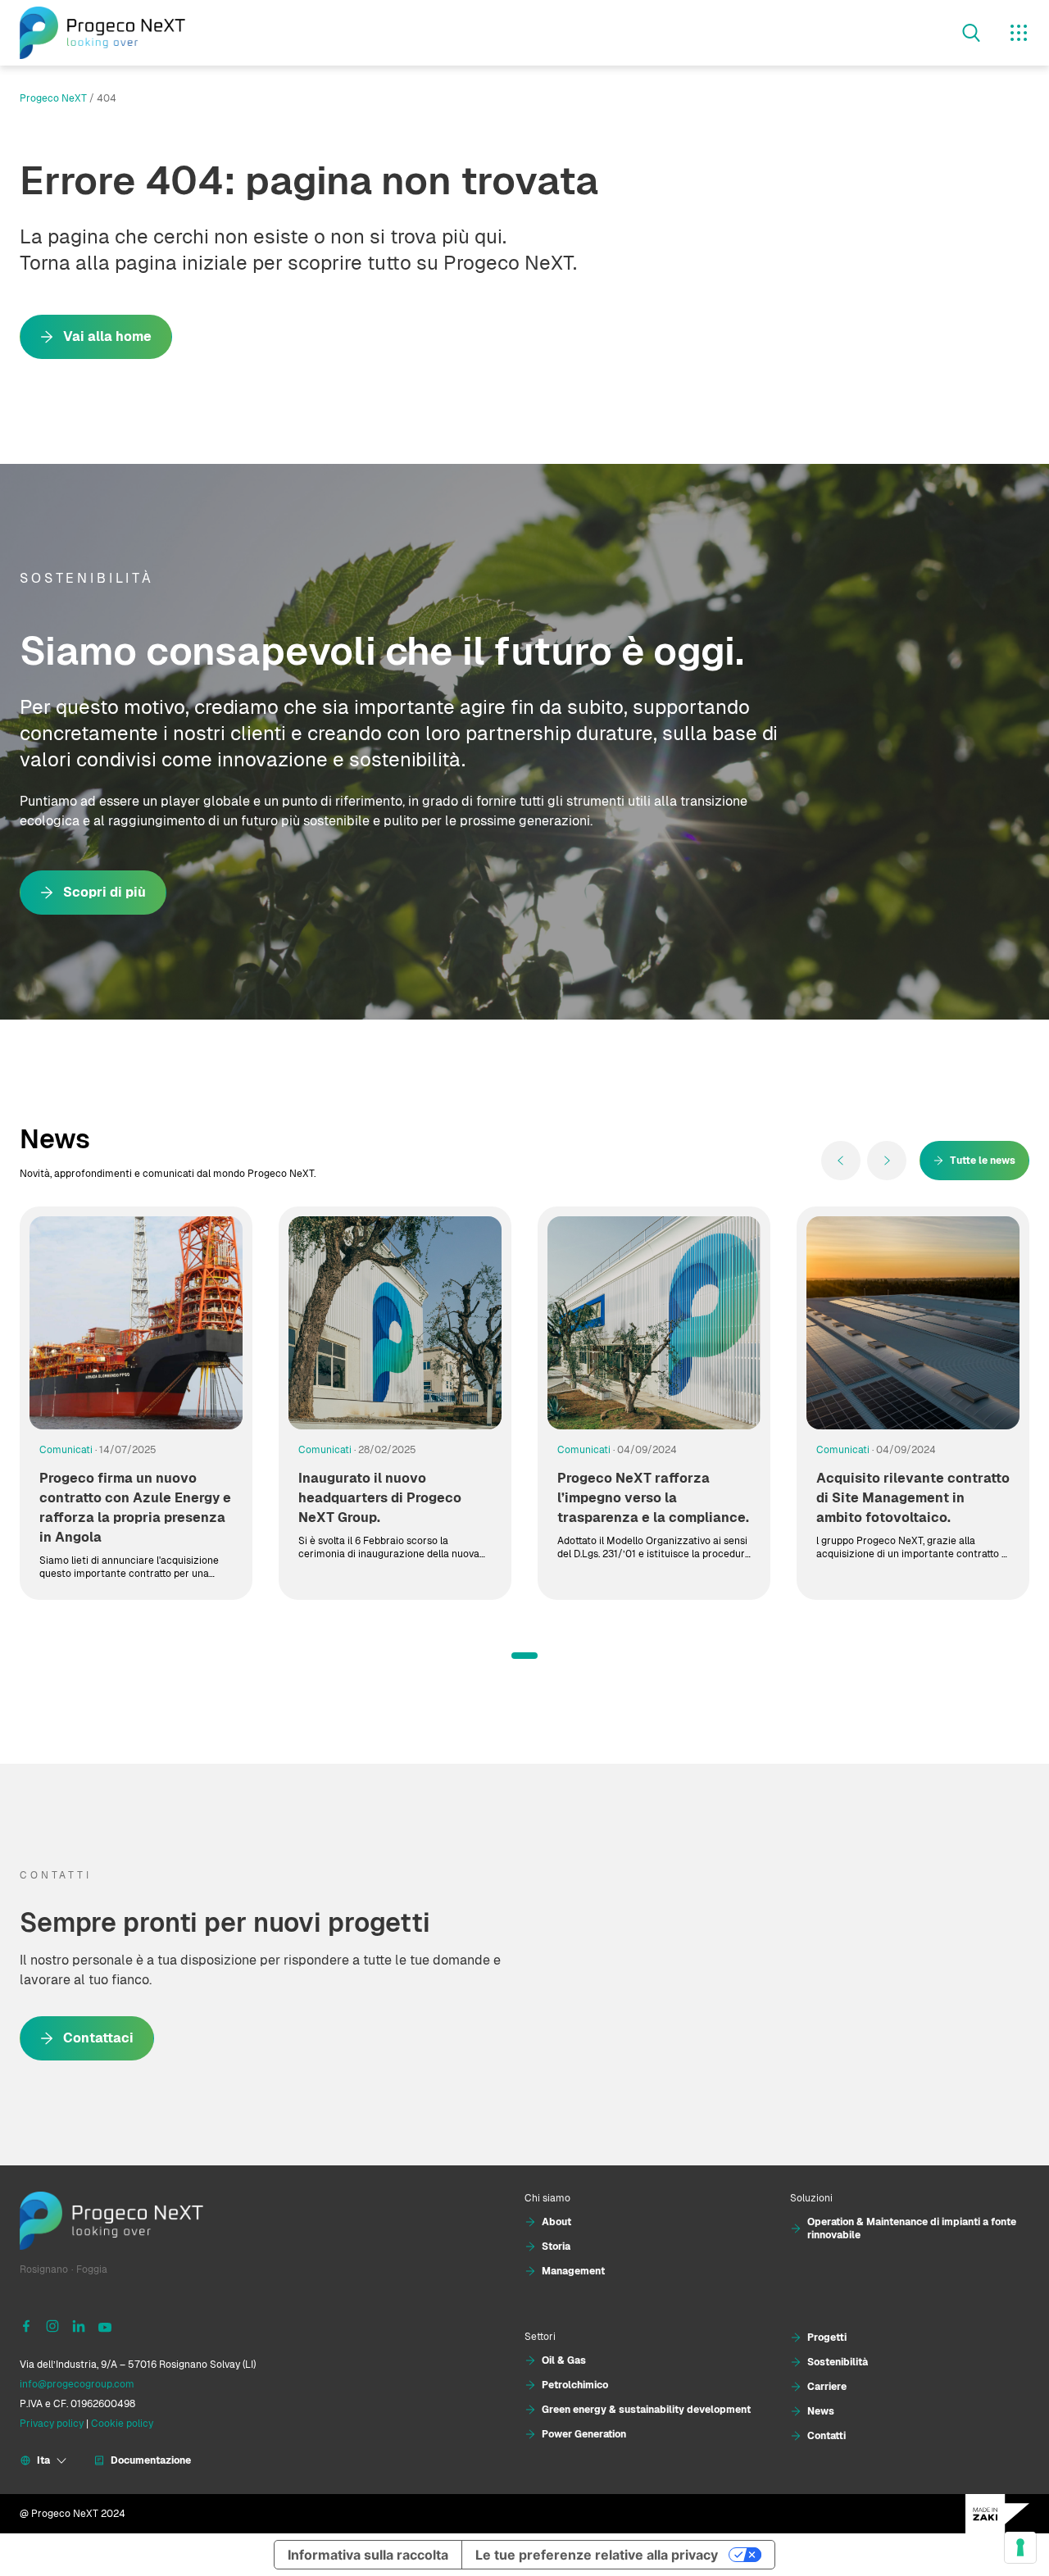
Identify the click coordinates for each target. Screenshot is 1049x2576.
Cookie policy (122, 2424)
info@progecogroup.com (77, 2384)
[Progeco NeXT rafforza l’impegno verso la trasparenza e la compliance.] (654, 1323)
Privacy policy (52, 2424)
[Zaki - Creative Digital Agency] (997, 2514)
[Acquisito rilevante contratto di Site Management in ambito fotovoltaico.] (913, 1323)
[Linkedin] (79, 2325)
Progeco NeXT (53, 98)
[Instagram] (52, 2325)
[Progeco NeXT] (102, 33)
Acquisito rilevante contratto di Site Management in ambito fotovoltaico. (913, 1498)
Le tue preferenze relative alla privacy (597, 2555)
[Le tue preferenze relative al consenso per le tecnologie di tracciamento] (1020, 2547)
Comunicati (66, 1450)
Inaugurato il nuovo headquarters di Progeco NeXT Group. (380, 1498)
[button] (524, 1656)
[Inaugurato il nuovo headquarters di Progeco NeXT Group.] (395, 1323)
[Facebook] (26, 2325)
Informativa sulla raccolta (368, 2555)
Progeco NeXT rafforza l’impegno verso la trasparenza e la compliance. (653, 1498)
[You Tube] (105, 2325)
